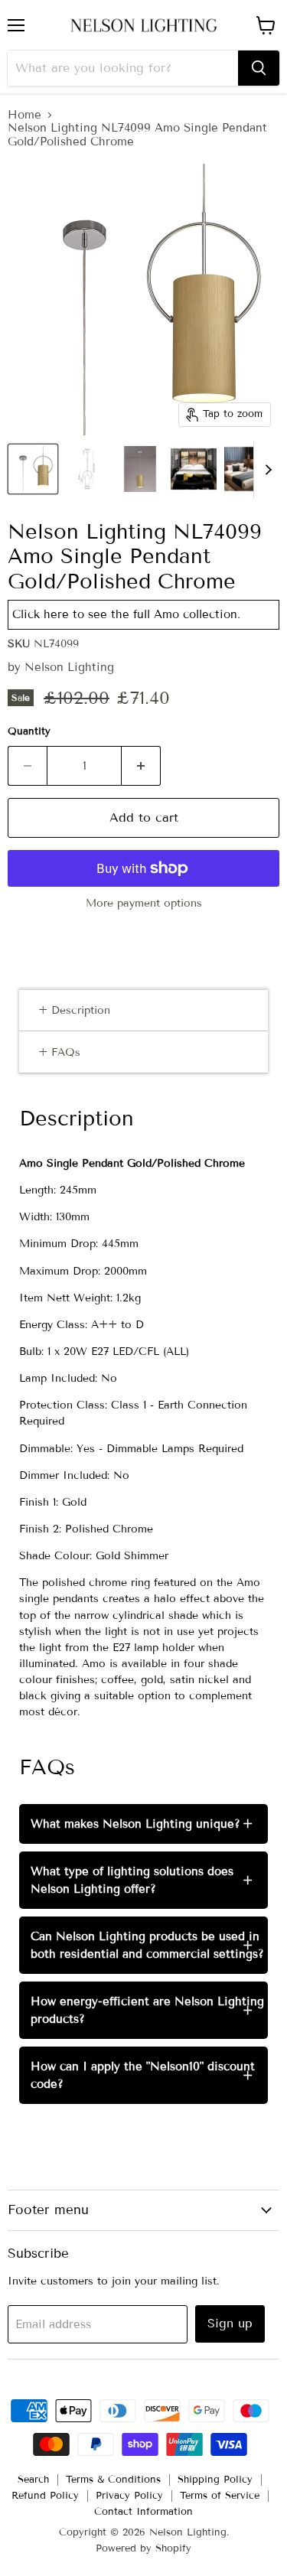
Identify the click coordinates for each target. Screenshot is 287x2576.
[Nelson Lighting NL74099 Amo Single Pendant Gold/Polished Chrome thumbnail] (33, 469)
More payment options (144, 904)
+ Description (74, 1010)
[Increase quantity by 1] (141, 766)
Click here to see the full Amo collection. (126, 614)
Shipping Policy (215, 2480)
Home (24, 115)
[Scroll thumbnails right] (266, 470)
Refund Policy (45, 2496)
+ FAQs (59, 1052)
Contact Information (143, 2512)
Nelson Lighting (69, 667)
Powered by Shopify (143, 2548)
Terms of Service (220, 2496)
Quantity (29, 732)
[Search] (259, 68)
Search (33, 2480)
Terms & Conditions (113, 2480)
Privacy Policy (129, 2496)
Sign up (230, 2323)
